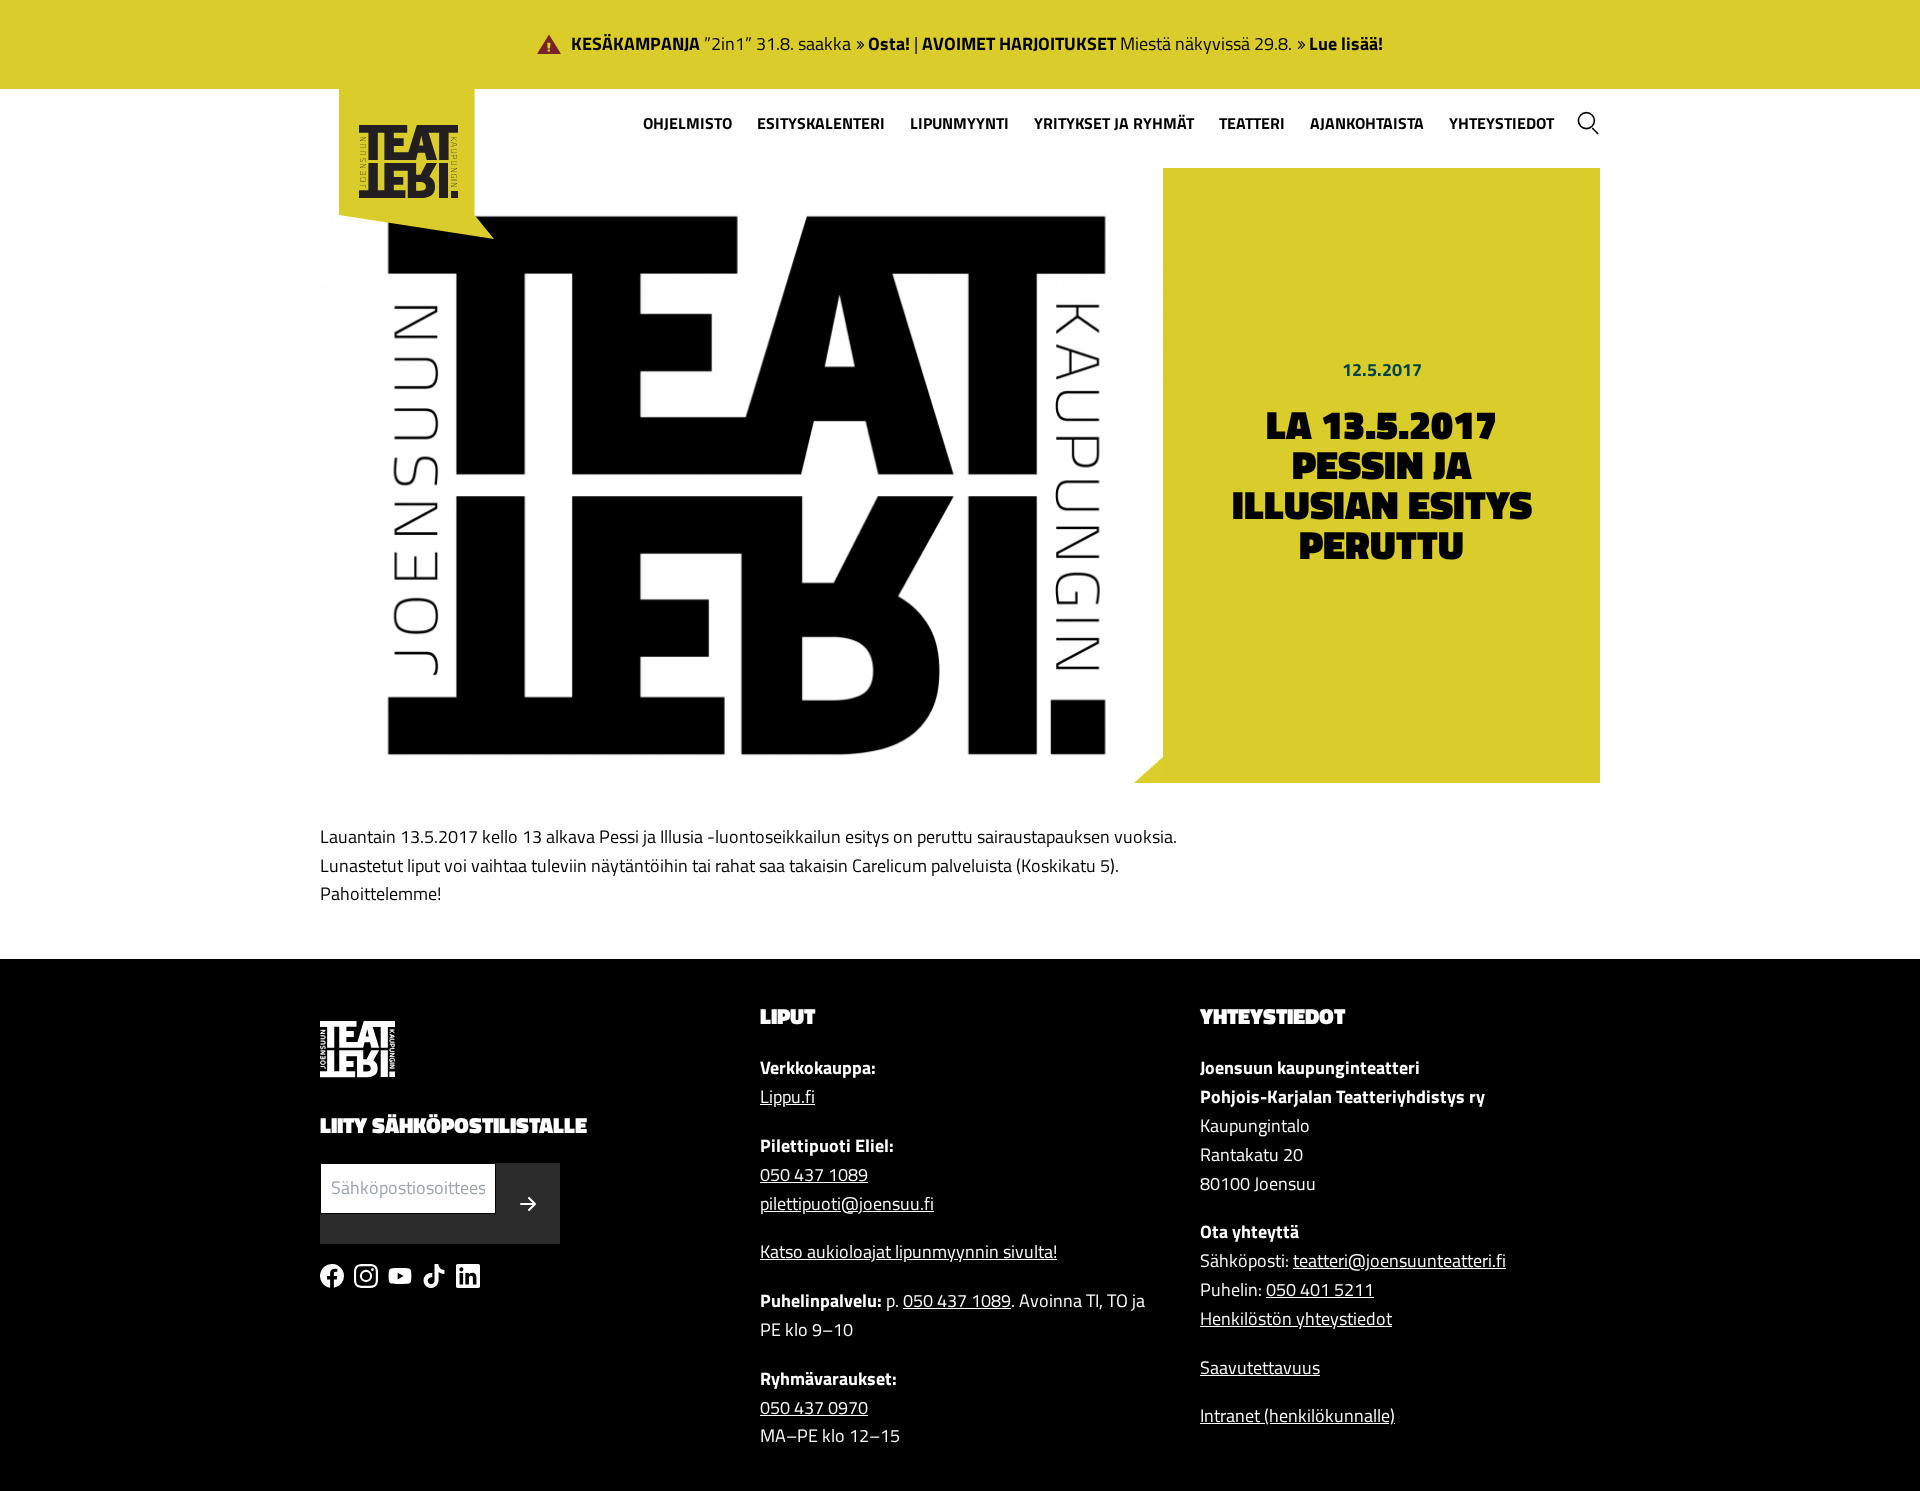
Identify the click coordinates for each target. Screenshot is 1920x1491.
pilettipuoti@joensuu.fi (847, 1203)
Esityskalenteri (821, 123)
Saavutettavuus (1260, 1367)
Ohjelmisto (687, 123)
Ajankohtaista (1367, 123)
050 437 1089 (814, 1174)
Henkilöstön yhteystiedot (1296, 1318)
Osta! (889, 43)
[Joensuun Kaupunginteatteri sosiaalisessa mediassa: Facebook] (332, 1276)
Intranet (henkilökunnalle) (1297, 1415)
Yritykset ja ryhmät (1114, 123)
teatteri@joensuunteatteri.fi (1399, 1260)
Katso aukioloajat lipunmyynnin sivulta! (908, 1251)
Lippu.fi (787, 1096)
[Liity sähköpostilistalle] (528, 1203)
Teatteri (1252, 123)
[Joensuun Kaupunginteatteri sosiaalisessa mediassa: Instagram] (366, 1276)
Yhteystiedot (1501, 123)
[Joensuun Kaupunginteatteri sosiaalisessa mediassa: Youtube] (400, 1276)
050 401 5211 (1320, 1289)
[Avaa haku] (1588, 123)
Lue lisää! (1346, 43)
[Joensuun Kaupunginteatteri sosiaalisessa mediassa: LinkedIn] (468, 1276)
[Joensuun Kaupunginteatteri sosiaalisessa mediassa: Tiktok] (434, 1276)
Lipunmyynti (959, 123)
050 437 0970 (814, 1407)
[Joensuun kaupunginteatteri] (407, 131)
